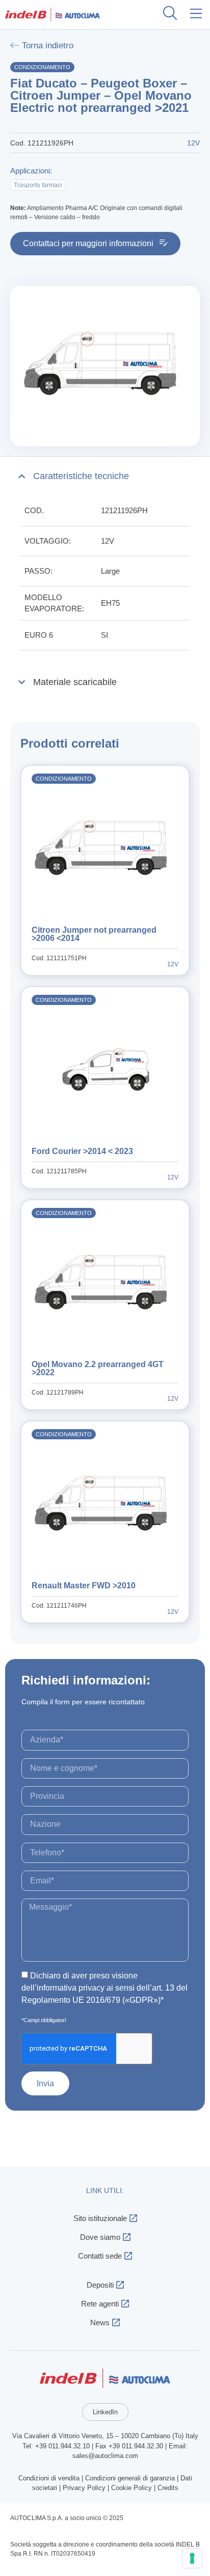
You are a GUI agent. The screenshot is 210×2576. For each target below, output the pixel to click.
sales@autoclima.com (105, 2456)
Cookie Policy (132, 2488)
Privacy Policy (84, 2488)
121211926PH (124, 510)
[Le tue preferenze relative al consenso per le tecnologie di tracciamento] (192, 2558)
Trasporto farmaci (38, 185)
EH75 (110, 603)
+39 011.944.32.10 (62, 2446)
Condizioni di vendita (49, 2478)
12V (108, 541)
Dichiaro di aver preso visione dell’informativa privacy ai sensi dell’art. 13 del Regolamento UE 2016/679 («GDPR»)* (104, 1988)
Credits (168, 2488)
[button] (196, 14)
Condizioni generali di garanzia (130, 2478)
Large (110, 571)
